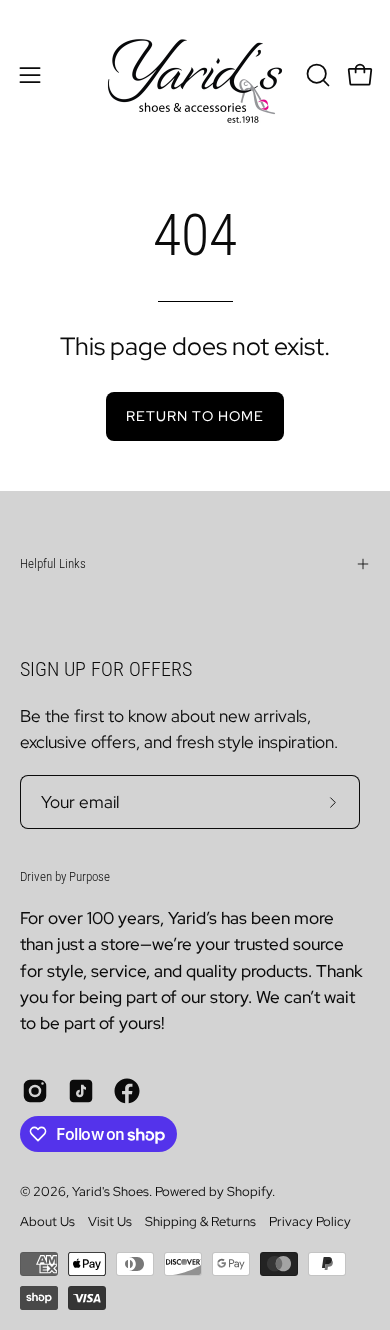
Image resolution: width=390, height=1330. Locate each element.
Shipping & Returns (200, 1221)
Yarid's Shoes (110, 1191)
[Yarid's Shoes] (195, 75)
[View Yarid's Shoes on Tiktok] (81, 1091)
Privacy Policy (310, 1221)
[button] (316, 75)
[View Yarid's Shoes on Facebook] (127, 1091)
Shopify (249, 1191)
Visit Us (110, 1221)
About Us (47, 1221)
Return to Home (195, 415)
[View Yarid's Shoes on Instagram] (35, 1091)
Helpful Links (53, 563)
